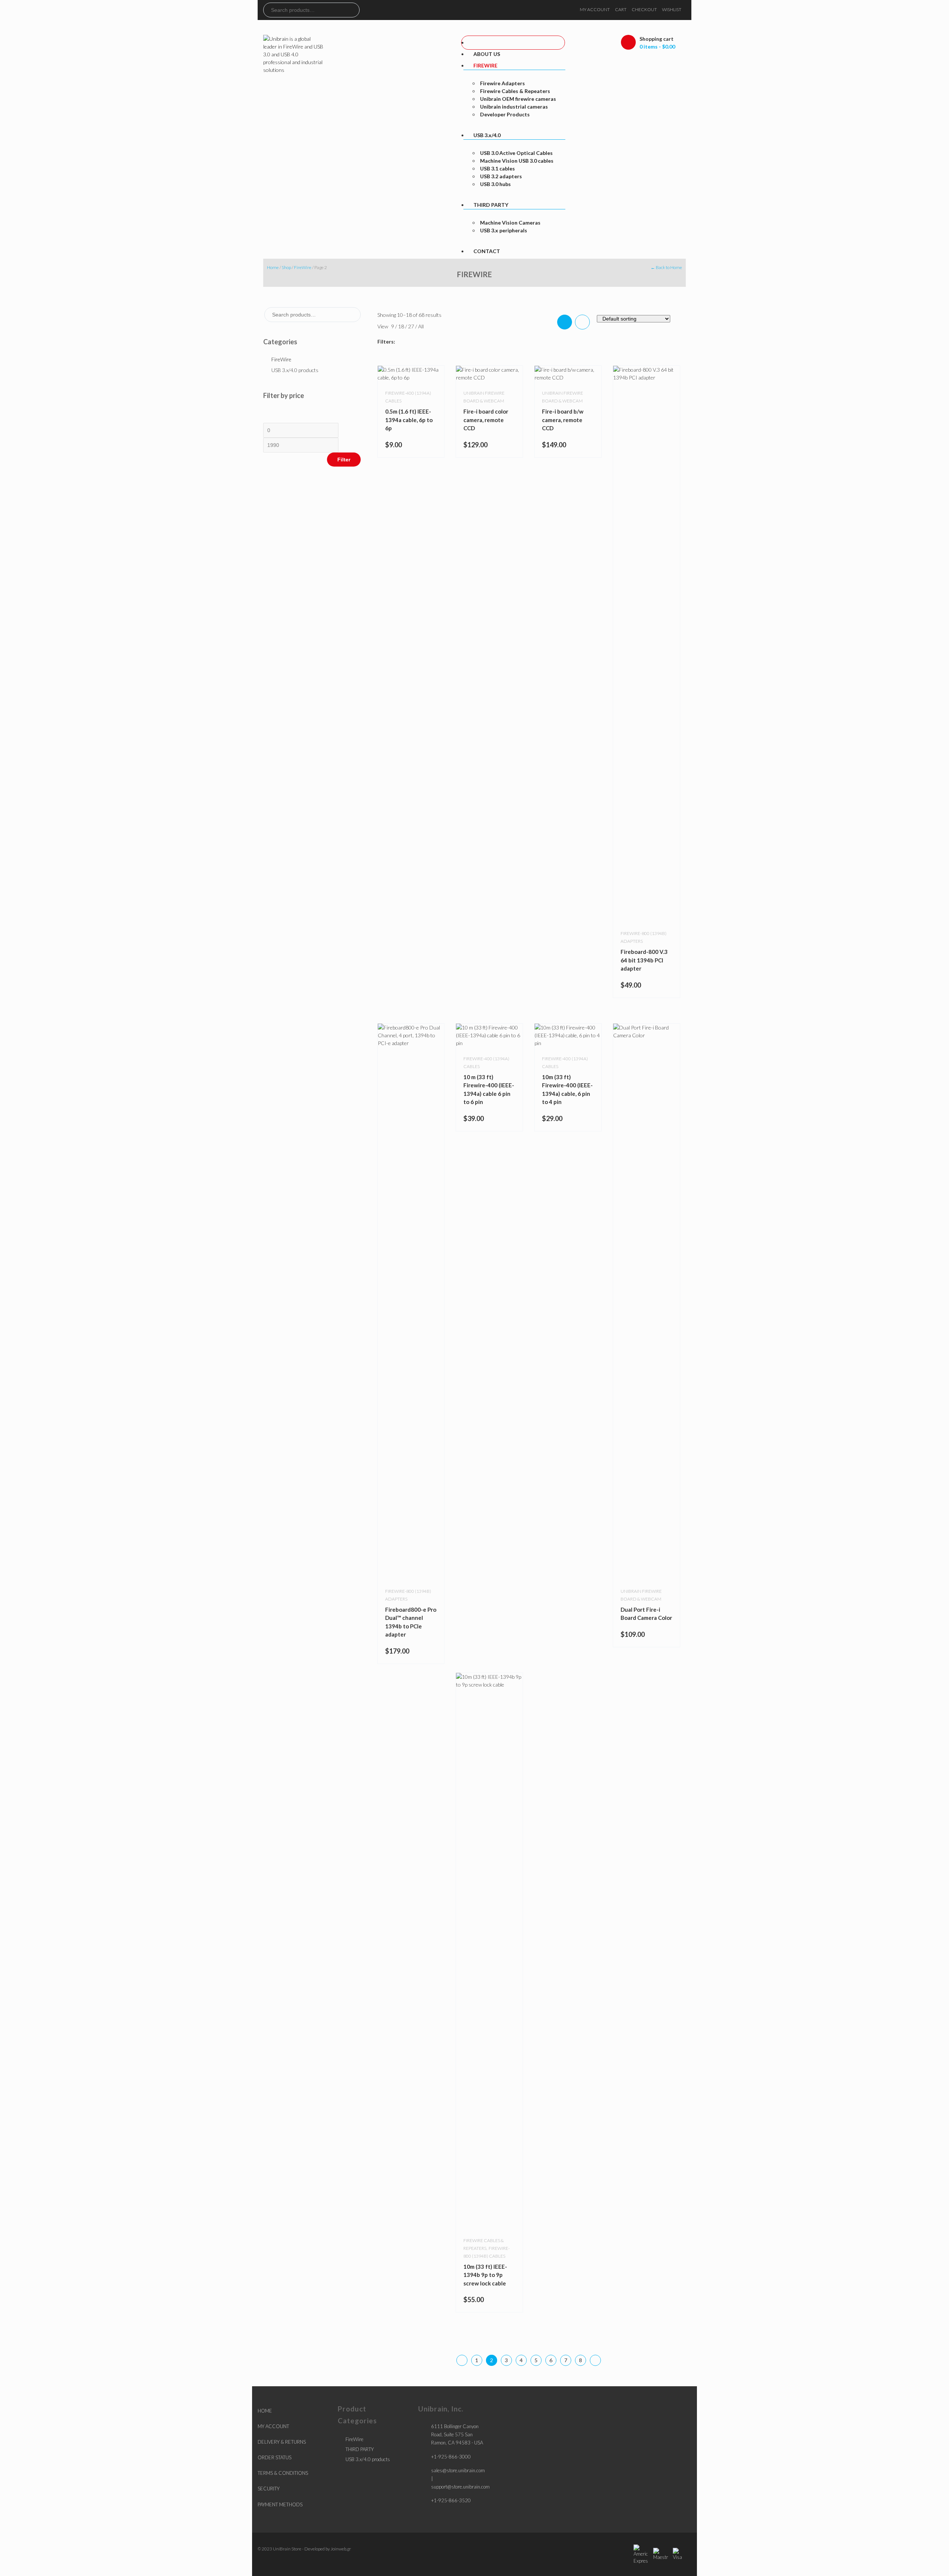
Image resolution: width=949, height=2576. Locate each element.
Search (354, 10)
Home (273, 267)
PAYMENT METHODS (280, 2504)
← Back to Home (666, 267)
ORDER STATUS (275, 2457)
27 (412, 326)
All (421, 326)
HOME (265, 2411)
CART (621, 9)
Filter (344, 460)
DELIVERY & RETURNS (282, 2442)
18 (402, 326)
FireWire (303, 267)
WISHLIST (672, 9)
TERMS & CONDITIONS (283, 2473)
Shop (286, 267)
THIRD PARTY (360, 2449)
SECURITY (269, 2489)
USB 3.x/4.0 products (295, 370)
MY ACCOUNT (595, 9)
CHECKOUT (644, 9)
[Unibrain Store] (294, 54)
